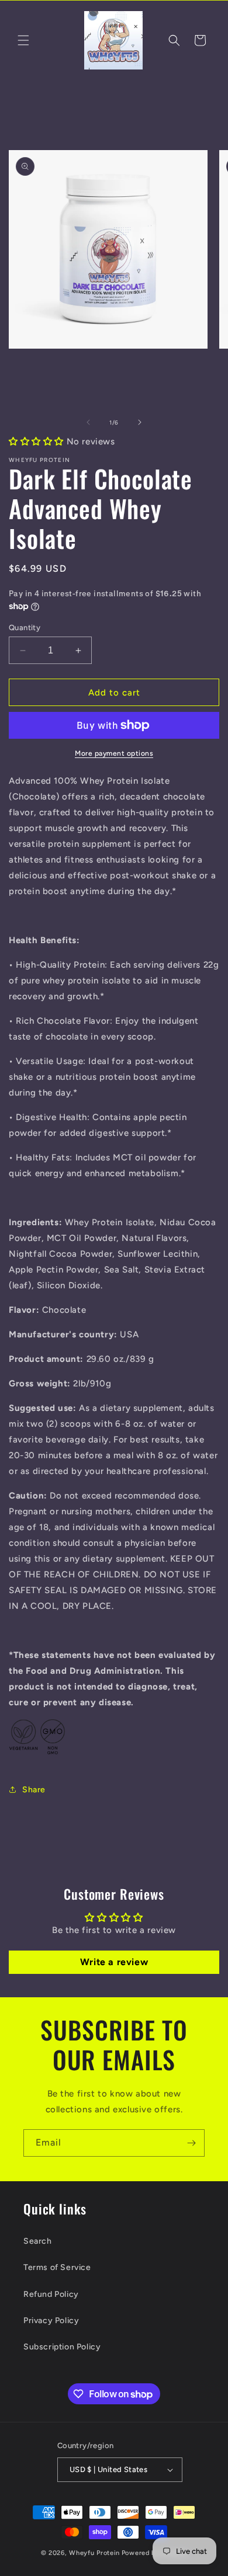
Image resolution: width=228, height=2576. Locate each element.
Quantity (25, 628)
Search (38, 2241)
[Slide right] (140, 422)
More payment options (114, 753)
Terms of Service (57, 2267)
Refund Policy (51, 2294)
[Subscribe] (191, 2143)
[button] (23, 40)
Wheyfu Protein (94, 2553)
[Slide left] (88, 422)
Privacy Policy (51, 2321)
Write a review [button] (114, 1962)
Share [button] (34, 1790)
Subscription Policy (62, 2347)
